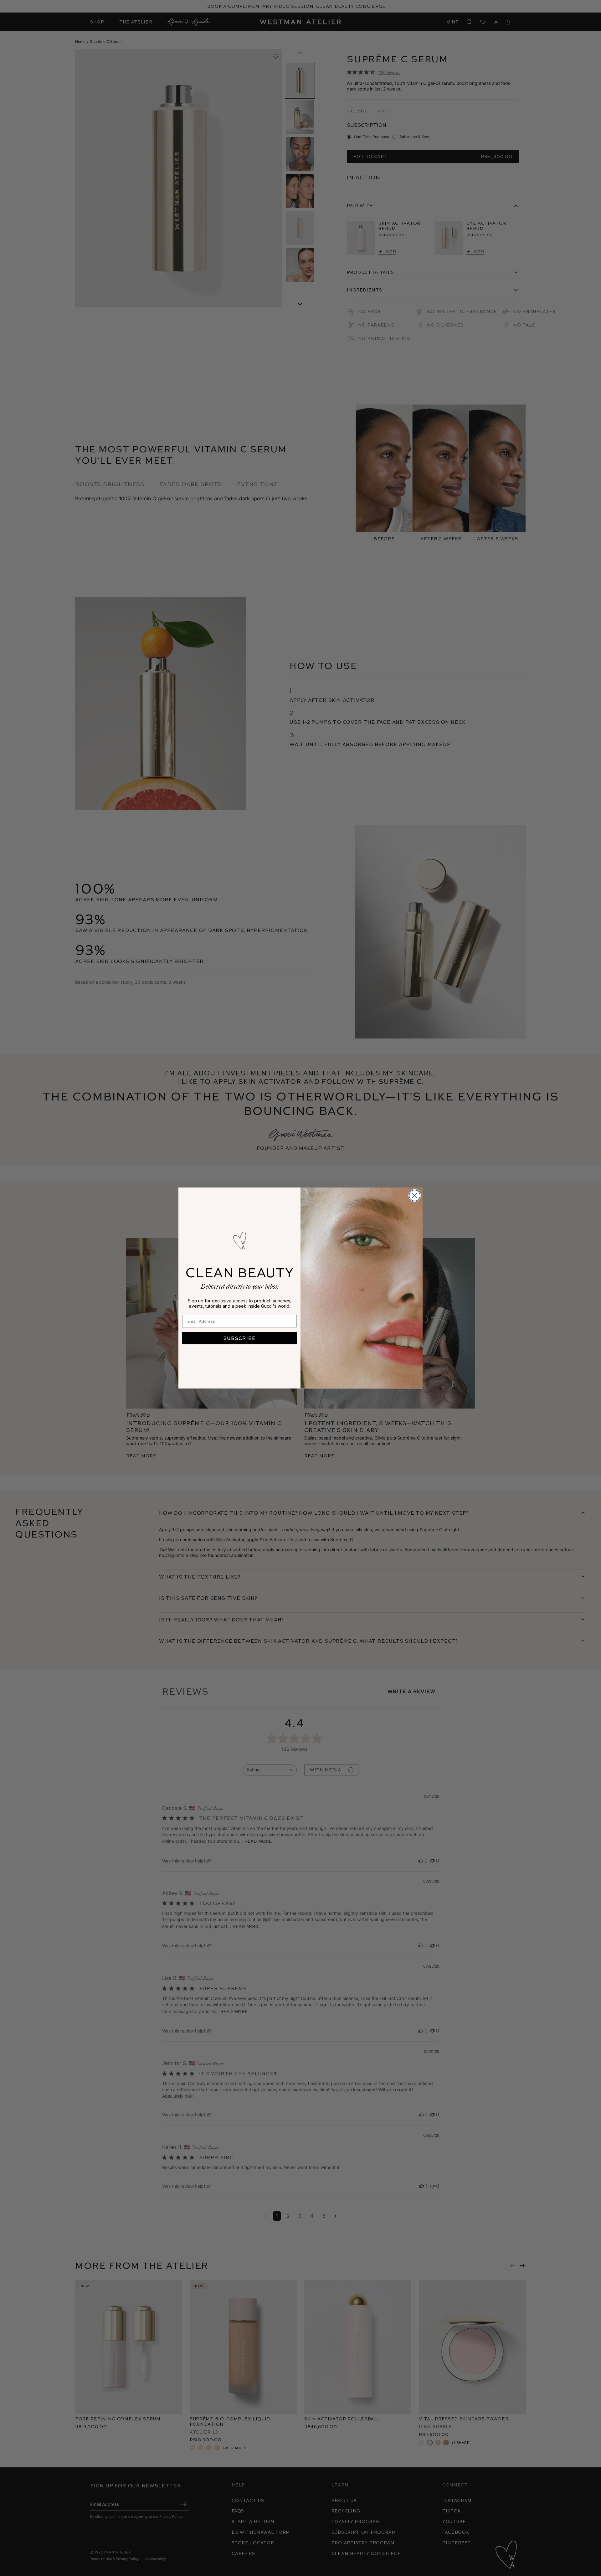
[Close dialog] (415, 1195)
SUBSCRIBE (239, 1338)
